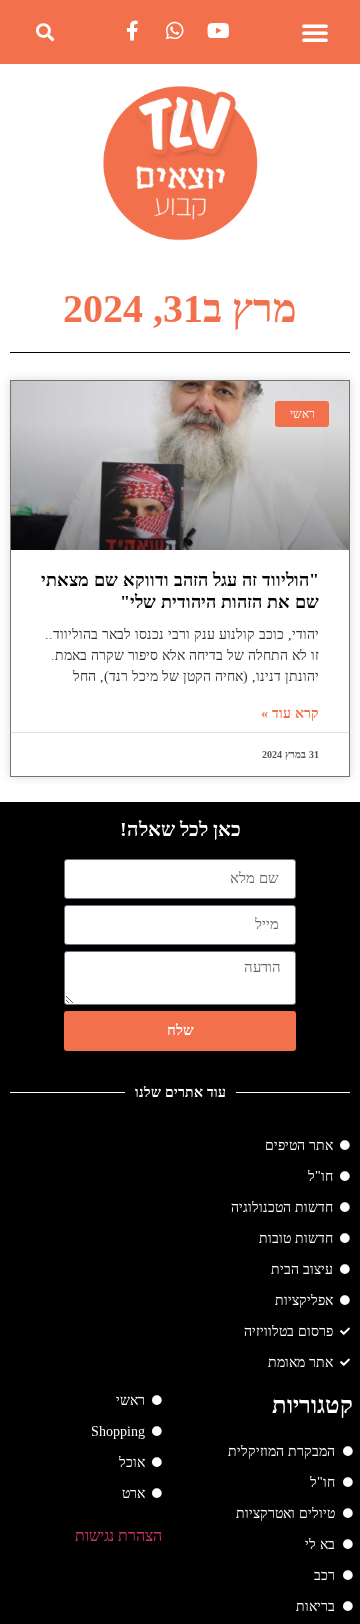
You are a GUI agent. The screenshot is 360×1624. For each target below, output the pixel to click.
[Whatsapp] (175, 31)
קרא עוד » (290, 713)
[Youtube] (218, 31)
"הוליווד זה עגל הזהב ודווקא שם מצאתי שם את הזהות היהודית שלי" (180, 591)
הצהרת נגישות (118, 1535)
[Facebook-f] (132, 31)
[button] (315, 32)
